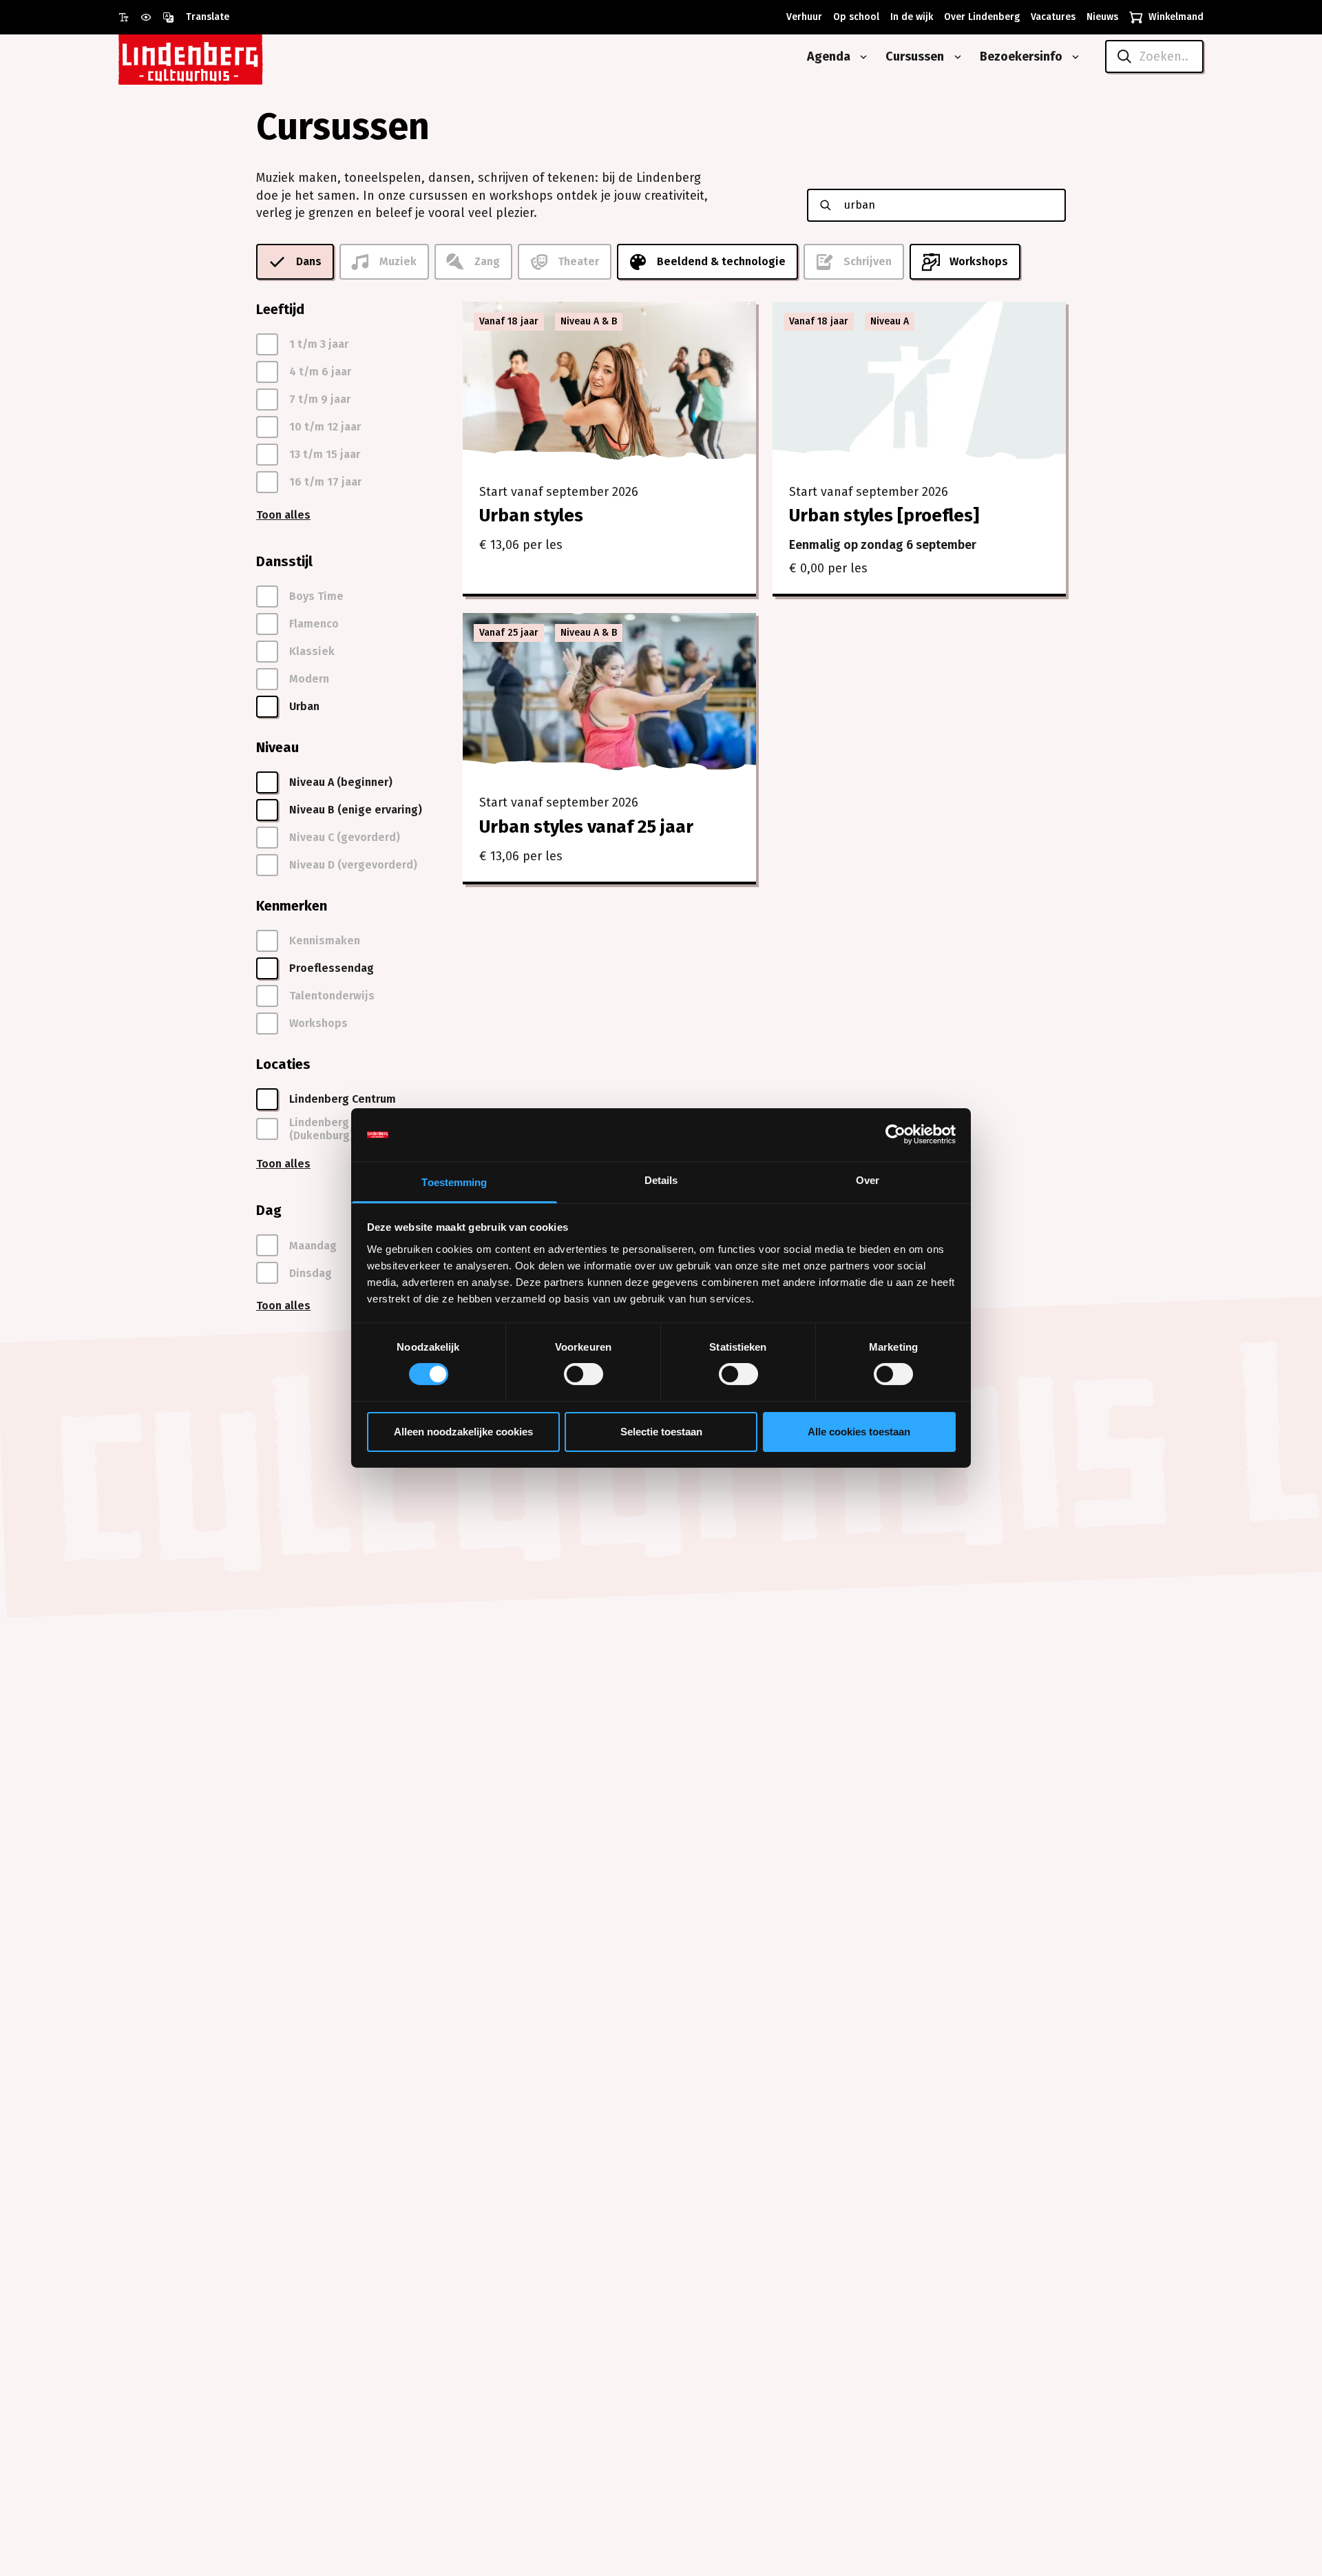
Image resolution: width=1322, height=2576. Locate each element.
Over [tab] (868, 1180)
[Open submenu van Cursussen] (955, 57)
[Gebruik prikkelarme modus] (151, 17)
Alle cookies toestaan (859, 1432)
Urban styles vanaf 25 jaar (586, 827)
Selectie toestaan (661, 1432)
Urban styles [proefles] (884, 516)
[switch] (584, 1374)
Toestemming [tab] (454, 1182)
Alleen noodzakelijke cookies (463, 1432)
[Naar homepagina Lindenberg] (222, 57)
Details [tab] (661, 1180)
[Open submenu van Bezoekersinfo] (1073, 57)
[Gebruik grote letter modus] (129, 17)
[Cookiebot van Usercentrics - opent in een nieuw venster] (895, 1134)
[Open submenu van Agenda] (861, 57)
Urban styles (531, 516)
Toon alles (283, 515)
